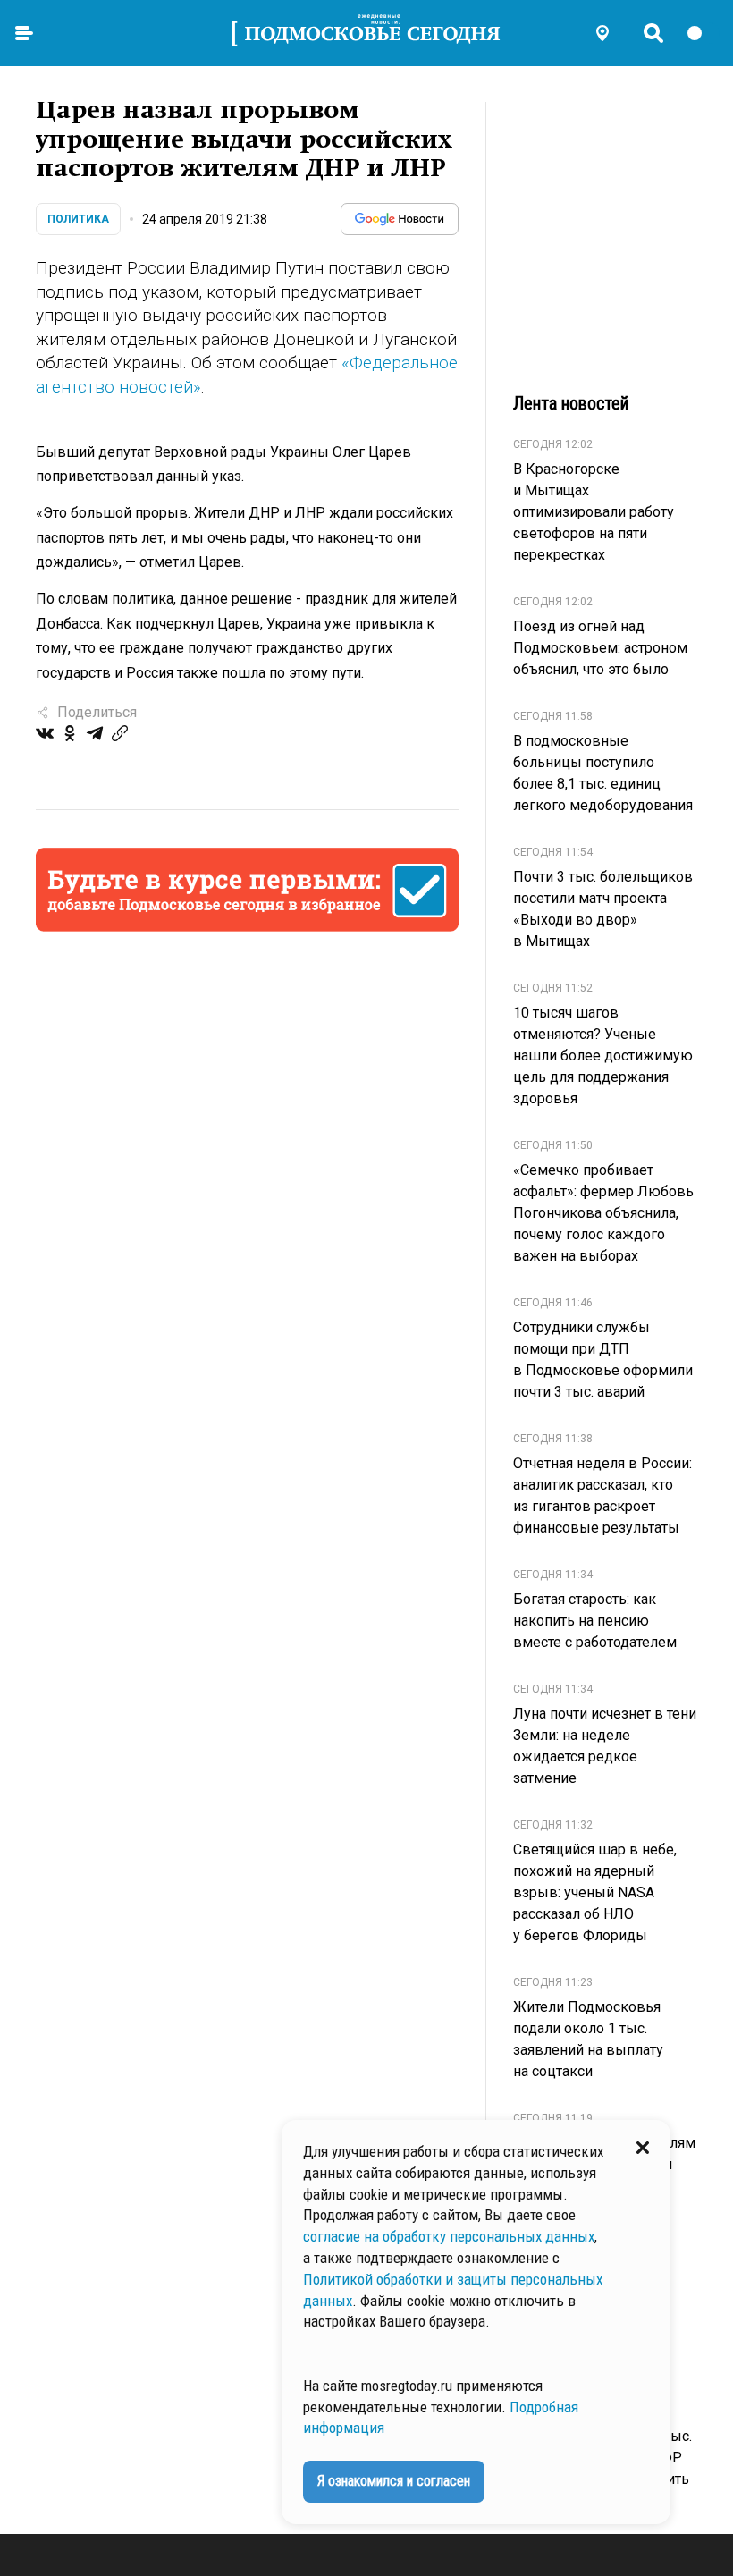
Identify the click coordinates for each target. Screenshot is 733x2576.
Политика (78, 219)
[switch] (703, 33)
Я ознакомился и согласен (394, 2481)
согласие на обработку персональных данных (449, 2236)
